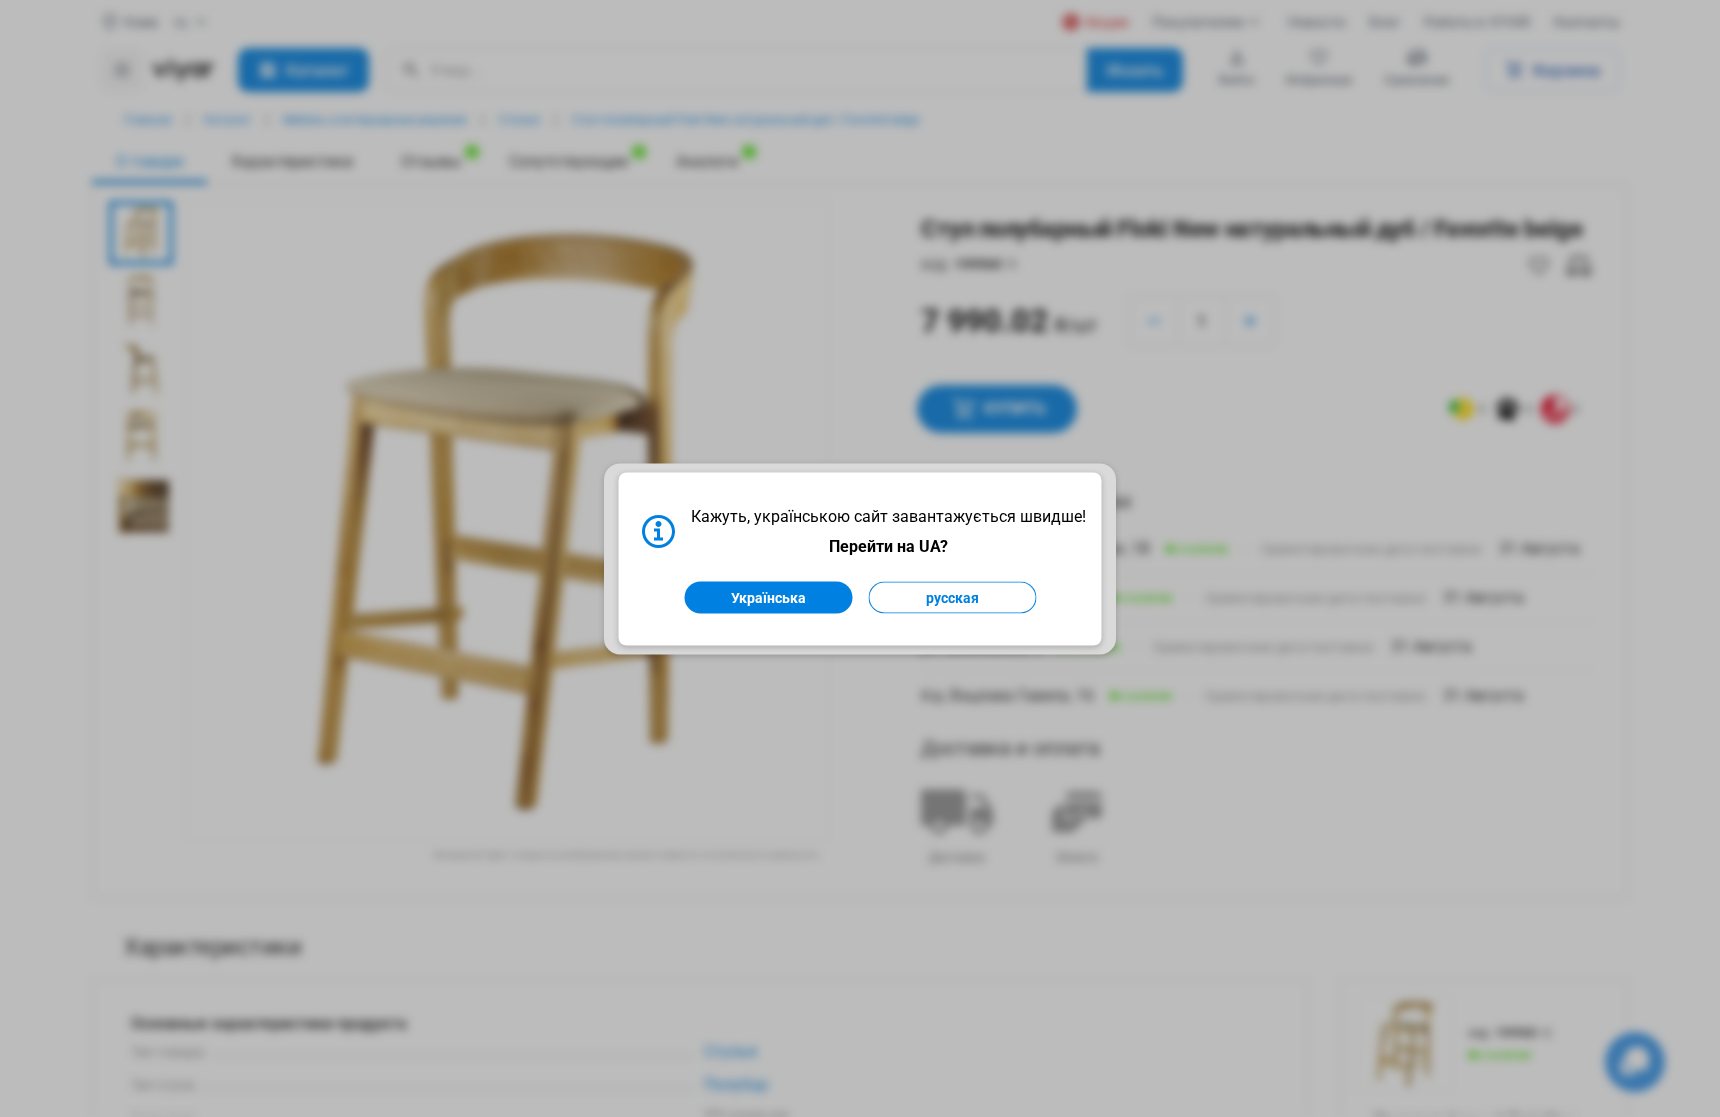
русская (952, 597)
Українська (768, 597)
